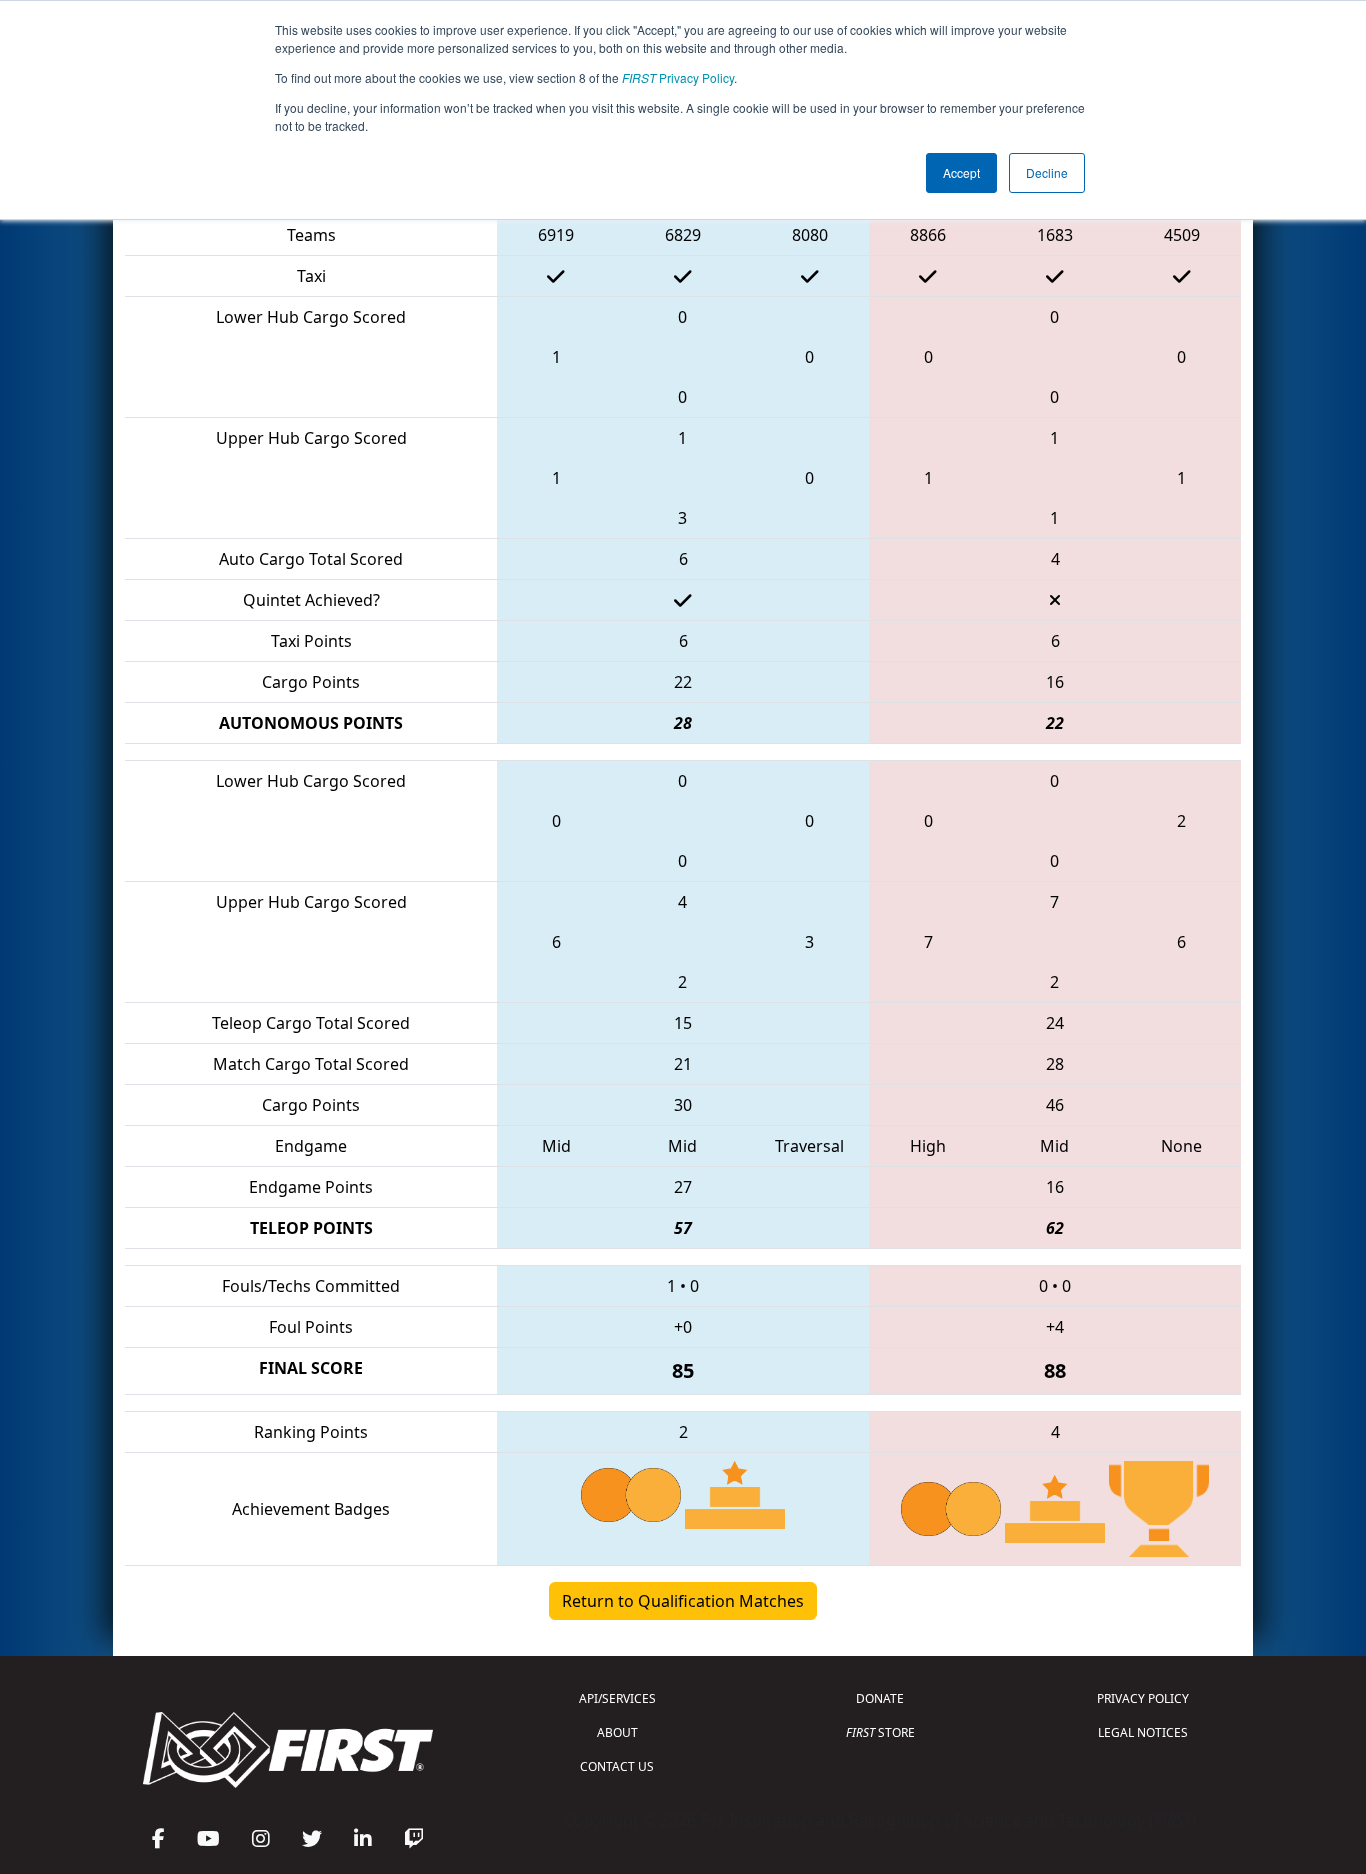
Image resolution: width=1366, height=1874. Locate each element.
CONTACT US (617, 1766)
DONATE (880, 1698)
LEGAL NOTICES (1143, 1732)
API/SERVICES (617, 1698)
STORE (880, 1732)
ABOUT (617, 1732)
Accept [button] (961, 172)
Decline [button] (1047, 172)
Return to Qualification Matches (683, 1601)
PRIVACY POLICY (1143, 1698)
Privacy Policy (678, 77)
